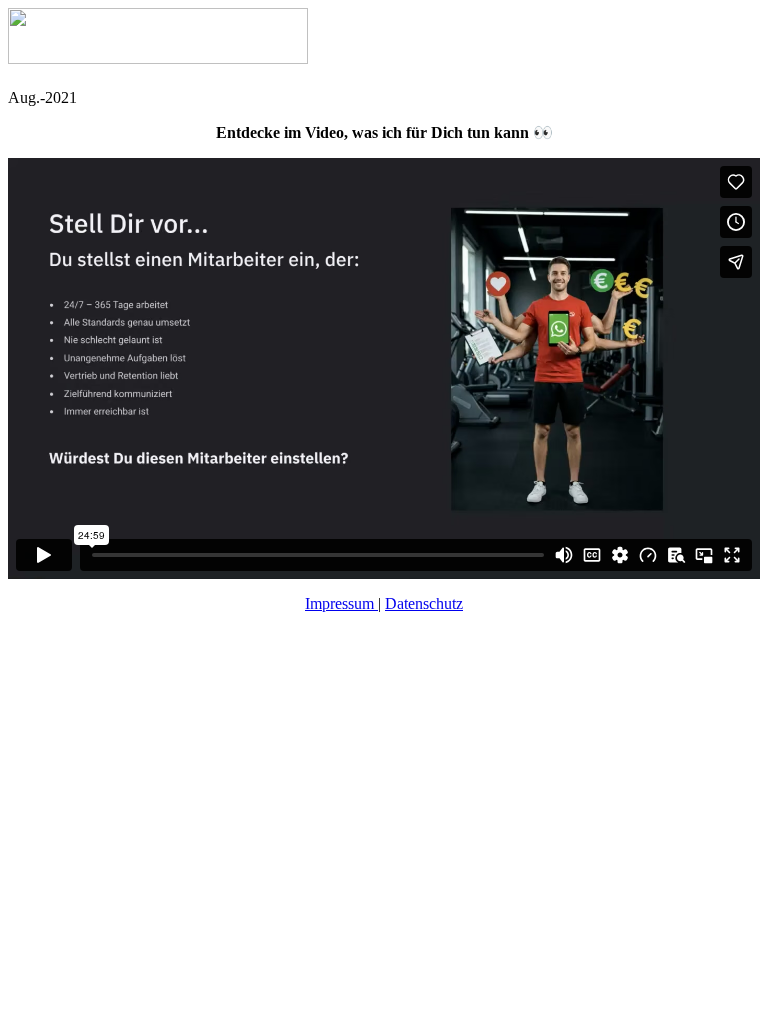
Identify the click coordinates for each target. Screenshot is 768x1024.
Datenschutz (424, 603)
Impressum (341, 603)
